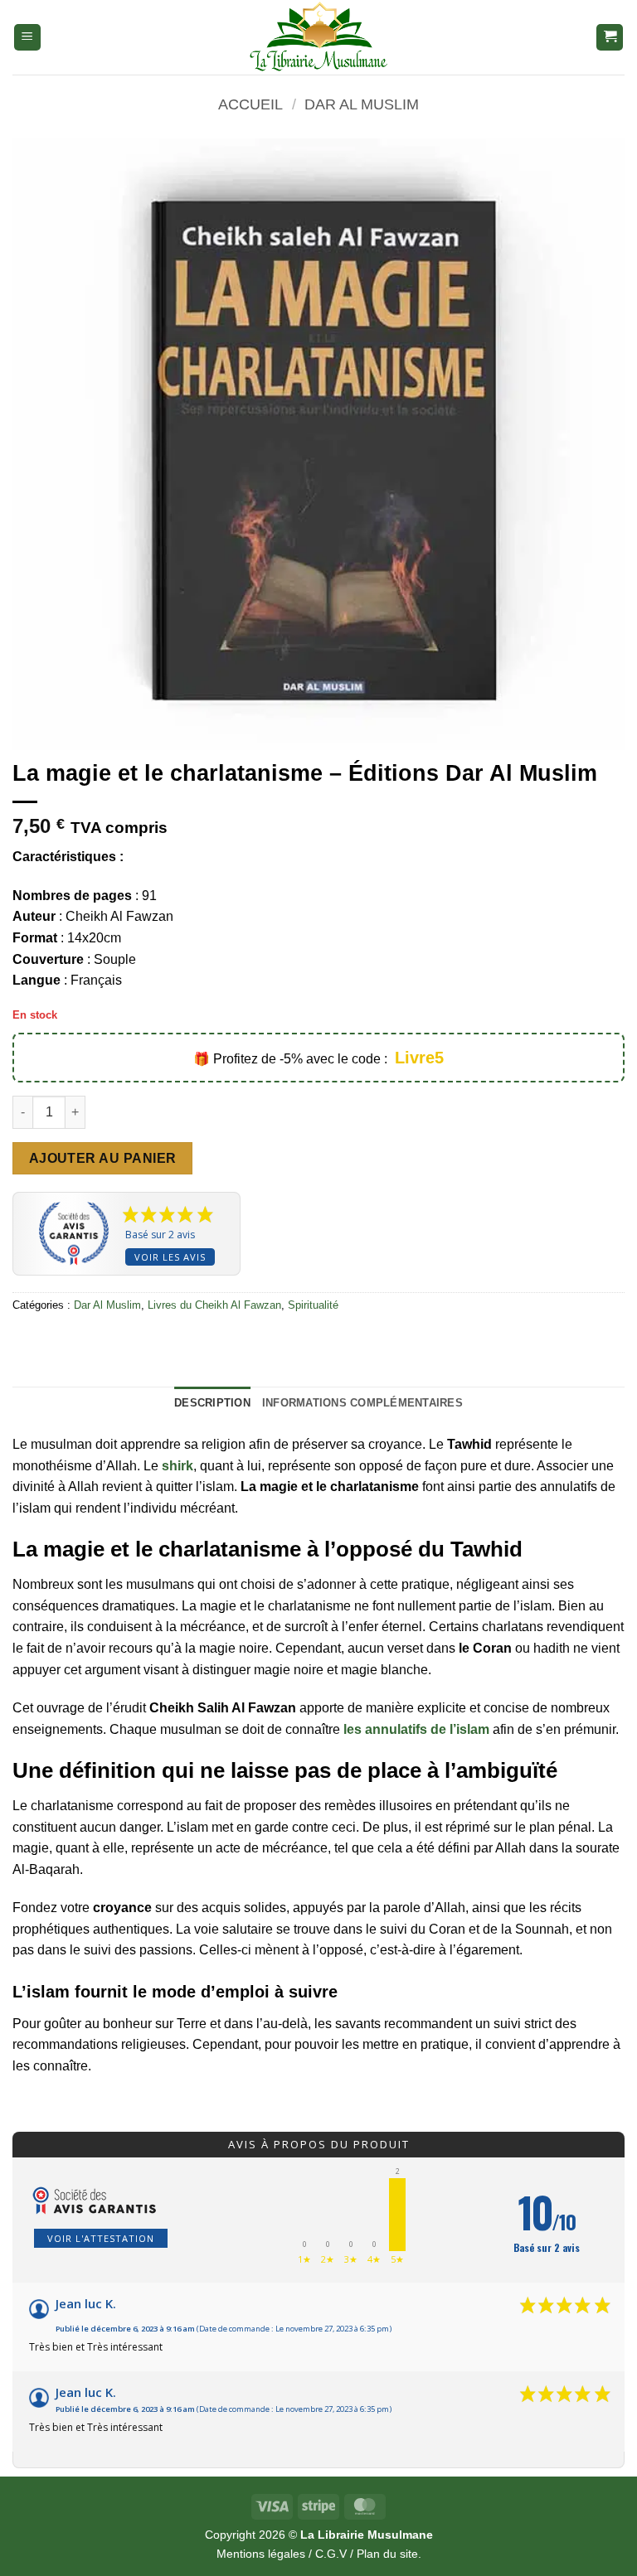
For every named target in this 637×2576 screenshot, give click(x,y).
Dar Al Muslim (362, 104)
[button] (27, 38)
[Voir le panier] (610, 38)
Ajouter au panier (103, 1158)
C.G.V (331, 2554)
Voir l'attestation (101, 2238)
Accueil (250, 104)
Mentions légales (261, 2554)
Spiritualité (313, 1305)
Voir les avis (170, 1257)
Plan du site (387, 2554)
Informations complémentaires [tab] (362, 1403)
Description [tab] (212, 1403)
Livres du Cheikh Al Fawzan (214, 1305)
